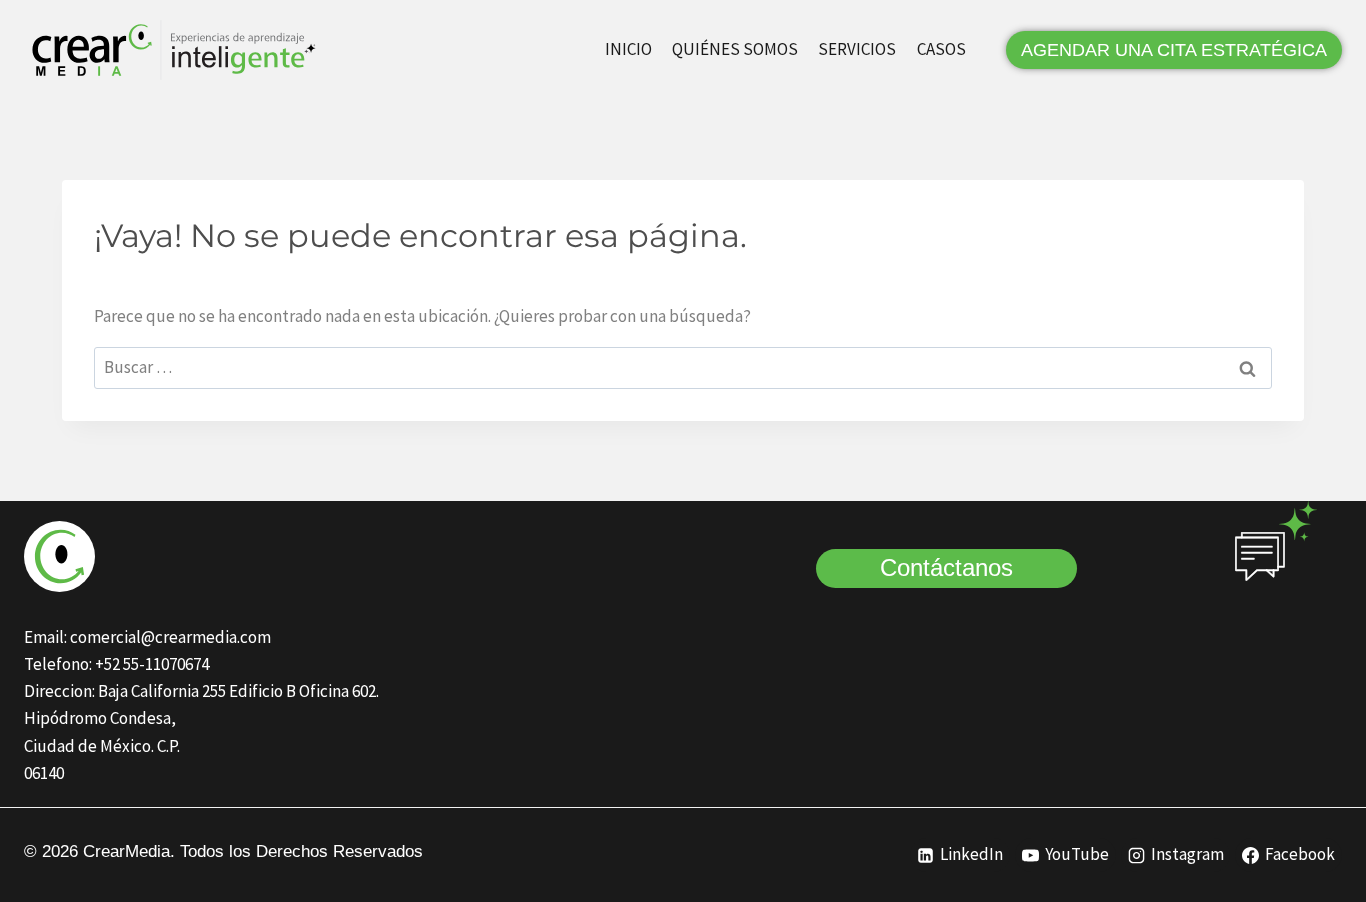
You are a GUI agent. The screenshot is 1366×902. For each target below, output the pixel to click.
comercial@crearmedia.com (170, 637)
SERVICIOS (857, 49)
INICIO (628, 49)
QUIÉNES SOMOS (735, 49)
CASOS (941, 49)
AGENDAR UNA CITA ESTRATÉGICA (1174, 50)
